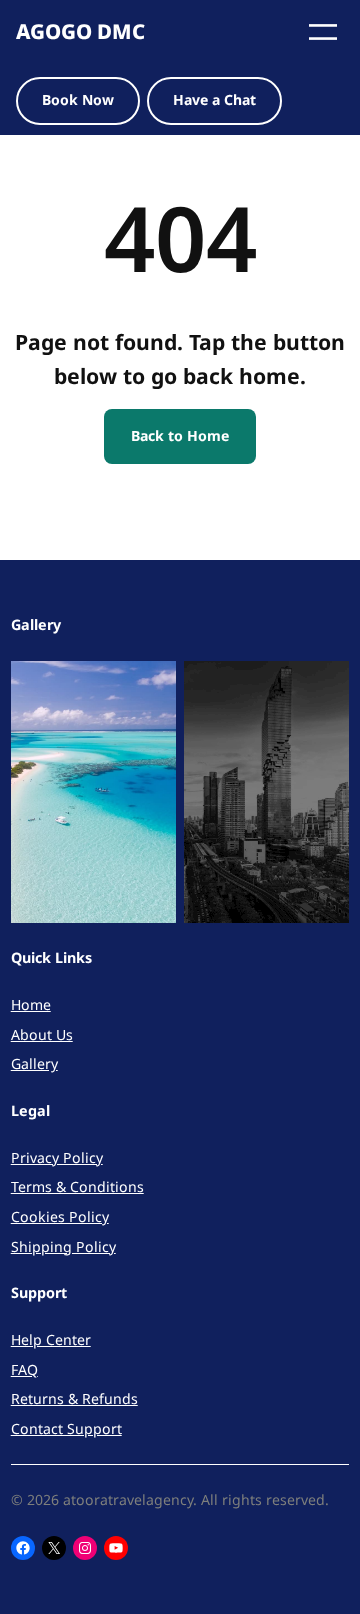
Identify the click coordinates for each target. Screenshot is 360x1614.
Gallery (34, 1063)
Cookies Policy (60, 1216)
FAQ (24, 1369)
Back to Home (180, 435)
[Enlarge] (150, 687)
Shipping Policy (63, 1246)
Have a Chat (214, 99)
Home (31, 1004)
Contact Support (66, 1428)
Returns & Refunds (74, 1398)
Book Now (78, 99)
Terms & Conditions (77, 1186)
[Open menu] (323, 32)
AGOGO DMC (80, 31)
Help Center (51, 1339)
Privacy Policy (57, 1157)
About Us (42, 1034)
